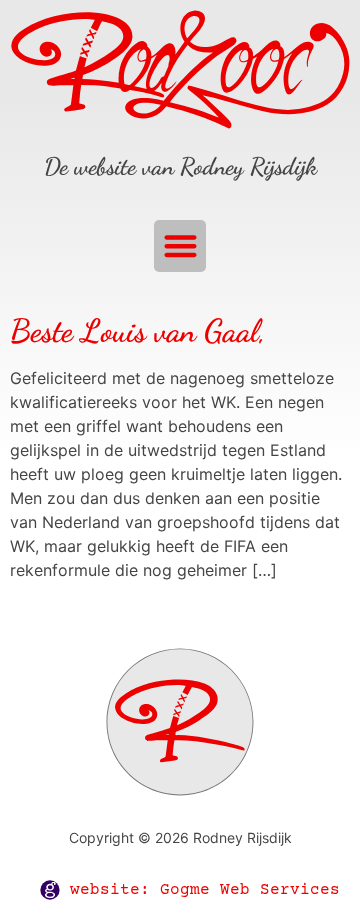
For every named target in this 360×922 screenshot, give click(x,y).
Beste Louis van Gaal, (138, 331)
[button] (180, 246)
